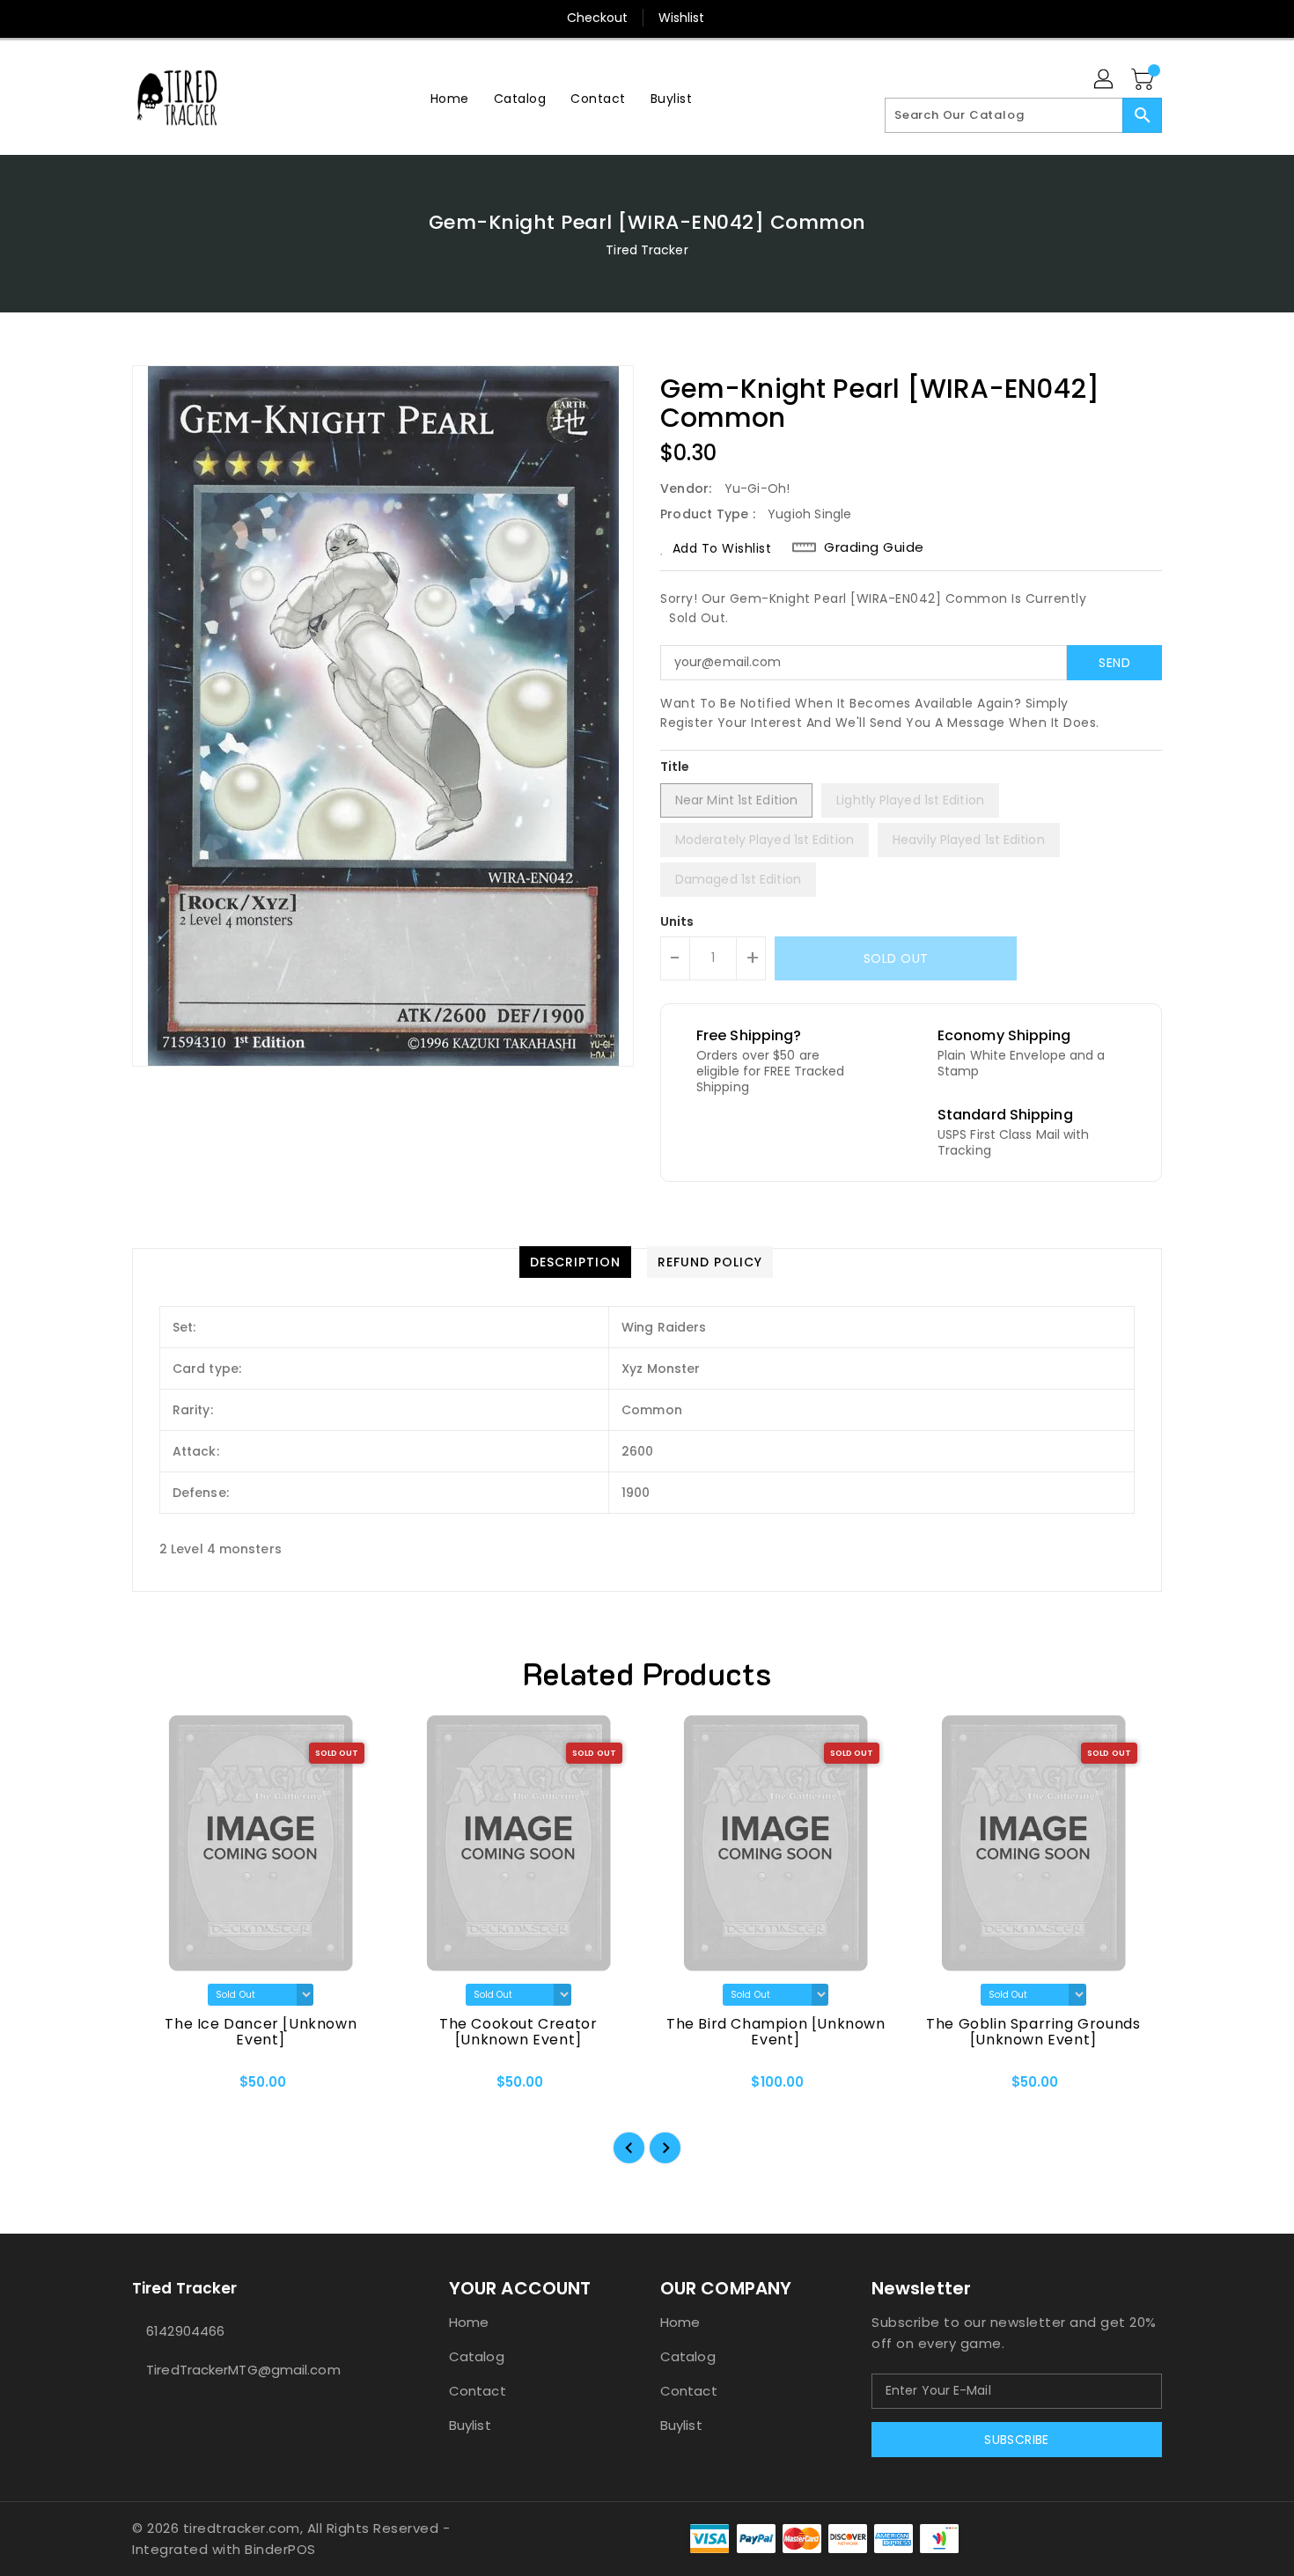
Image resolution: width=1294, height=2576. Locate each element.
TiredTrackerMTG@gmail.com (243, 2370)
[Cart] (1144, 80)
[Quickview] (160, 2088)
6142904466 (185, 2331)
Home (469, 2322)
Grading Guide (874, 547)
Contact (478, 2391)
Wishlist (682, 18)
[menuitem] (450, 98)
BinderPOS (280, 2549)
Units (677, 921)
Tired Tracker (647, 250)
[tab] (575, 1262)
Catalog (477, 2356)
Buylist (470, 2425)
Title (675, 767)
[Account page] (1105, 80)
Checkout (598, 18)
